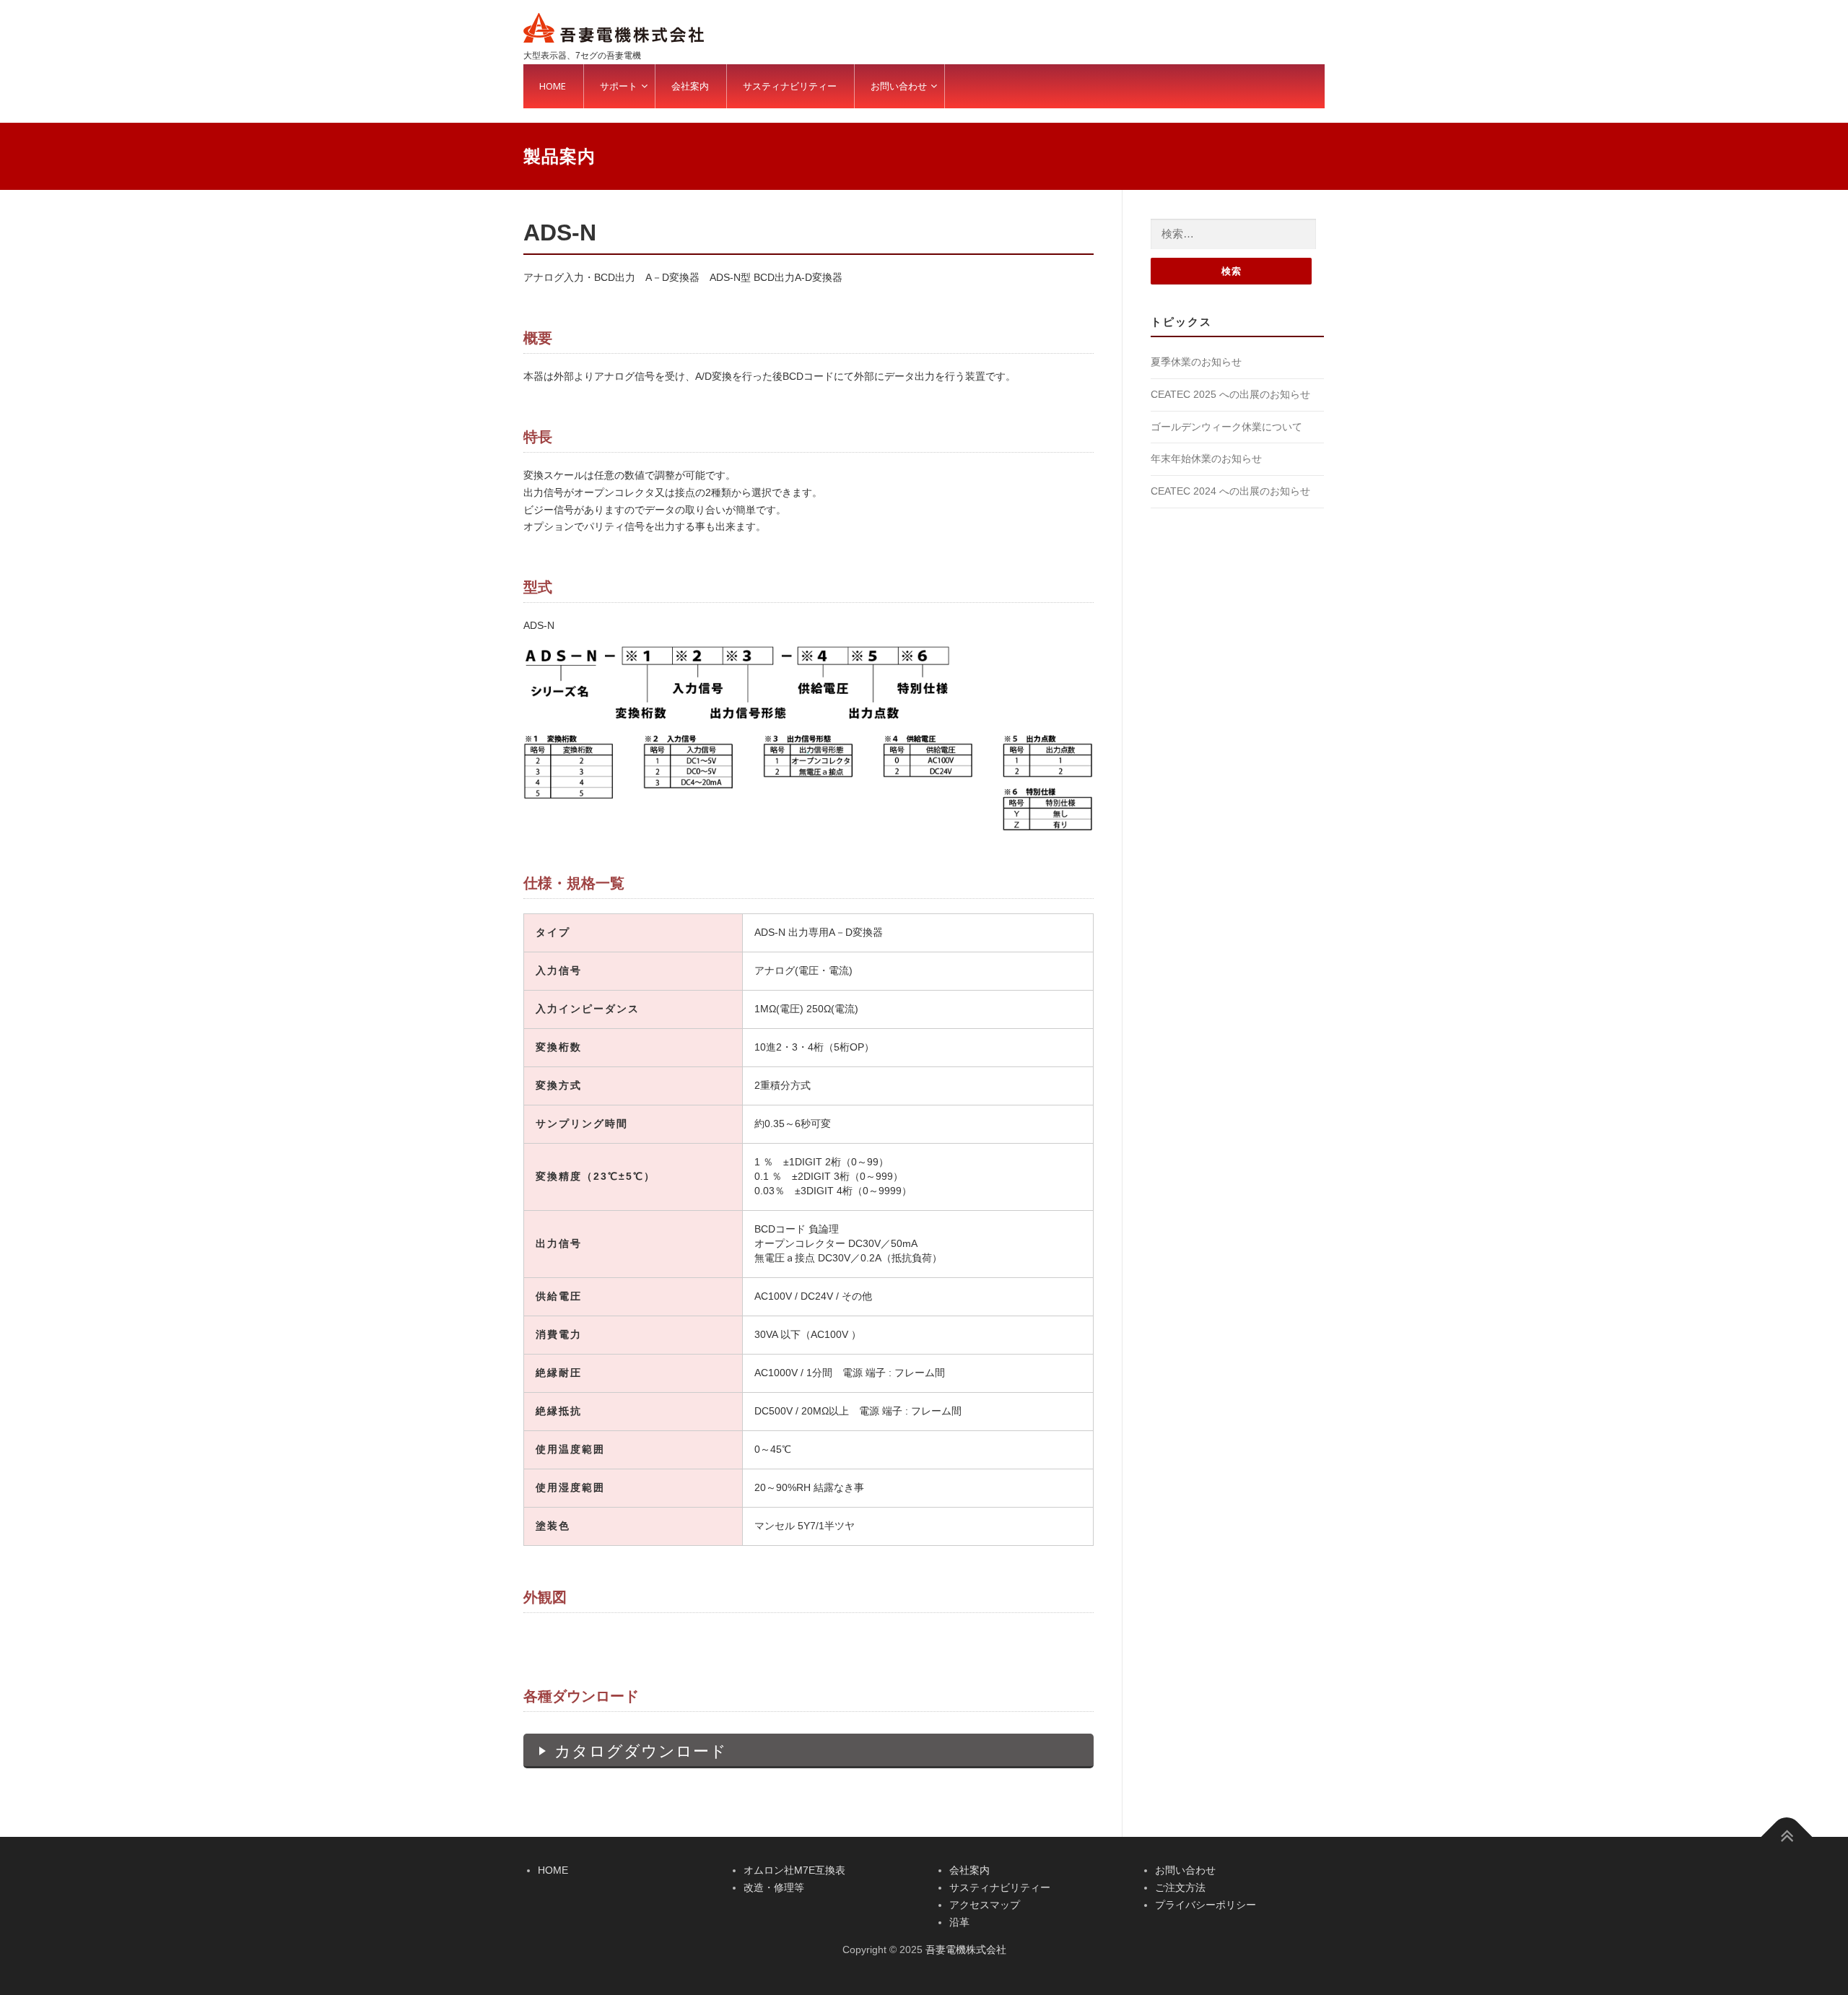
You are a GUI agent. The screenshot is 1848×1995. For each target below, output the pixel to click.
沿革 (959, 1922)
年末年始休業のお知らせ (1206, 458)
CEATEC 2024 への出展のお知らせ (1230, 491)
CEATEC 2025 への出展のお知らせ (1230, 394)
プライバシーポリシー (1206, 1905)
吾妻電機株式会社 (966, 1950)
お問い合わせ (1185, 1870)
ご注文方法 (1180, 1887)
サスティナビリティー (1000, 1887)
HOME (553, 1870)
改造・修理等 (774, 1887)
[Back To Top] (1787, 1837)
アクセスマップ (985, 1905)
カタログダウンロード (641, 1751)
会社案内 (969, 1870)
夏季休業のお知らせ (1196, 362)
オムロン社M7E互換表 (794, 1870)
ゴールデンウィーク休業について (1226, 427)
